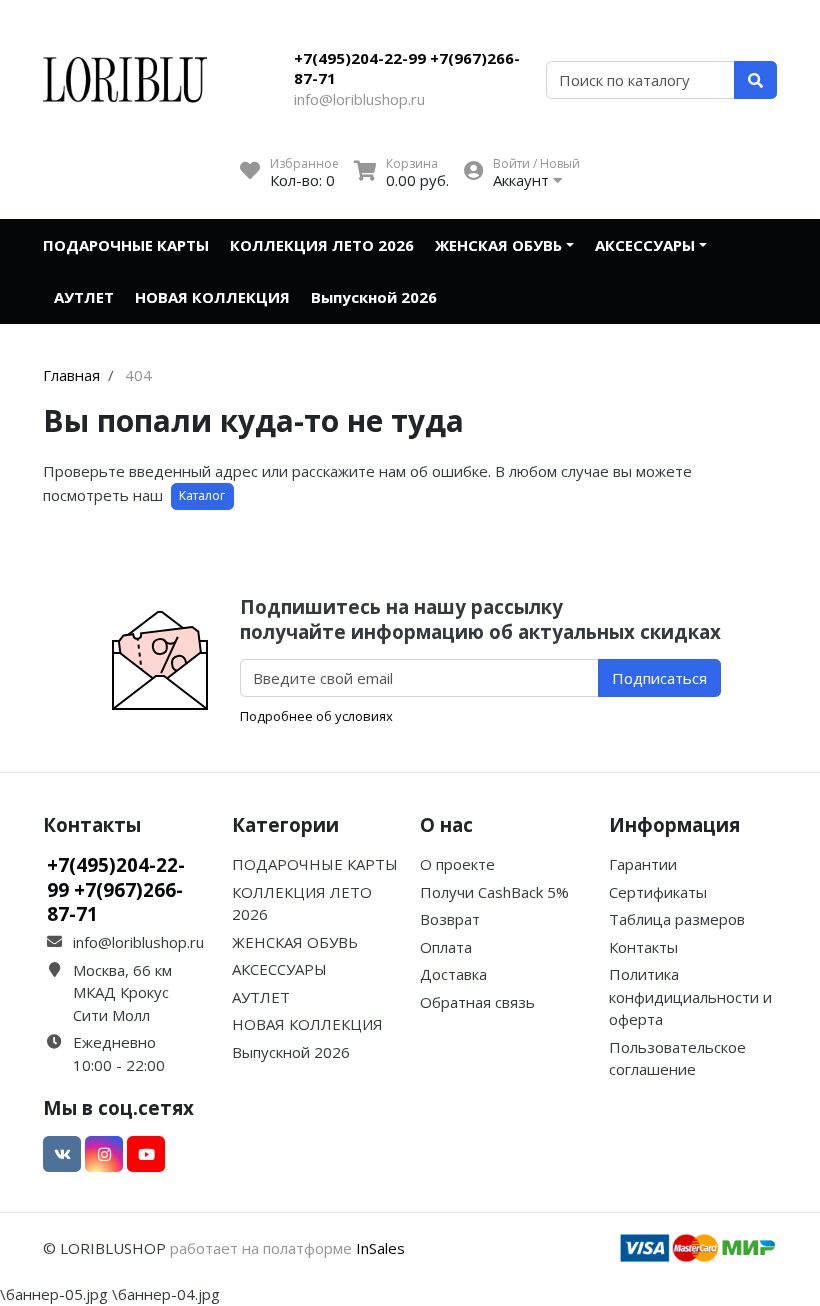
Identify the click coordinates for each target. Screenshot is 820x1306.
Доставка (453, 974)
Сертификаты (658, 892)
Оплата (446, 947)
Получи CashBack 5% (494, 892)
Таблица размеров (677, 919)
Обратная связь (477, 1002)
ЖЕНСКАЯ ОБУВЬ (498, 245)
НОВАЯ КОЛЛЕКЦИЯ (212, 297)
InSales (380, 1248)
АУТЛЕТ (84, 297)
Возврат (450, 919)
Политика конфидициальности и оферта (690, 996)
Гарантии (643, 864)
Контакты (643, 947)
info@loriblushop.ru (359, 99)
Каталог (202, 495)
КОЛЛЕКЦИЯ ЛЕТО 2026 (322, 245)
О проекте (457, 864)
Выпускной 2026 (374, 297)
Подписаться (659, 678)
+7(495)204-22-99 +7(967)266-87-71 (407, 68)
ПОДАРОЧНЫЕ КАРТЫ (126, 245)
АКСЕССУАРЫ (645, 245)
